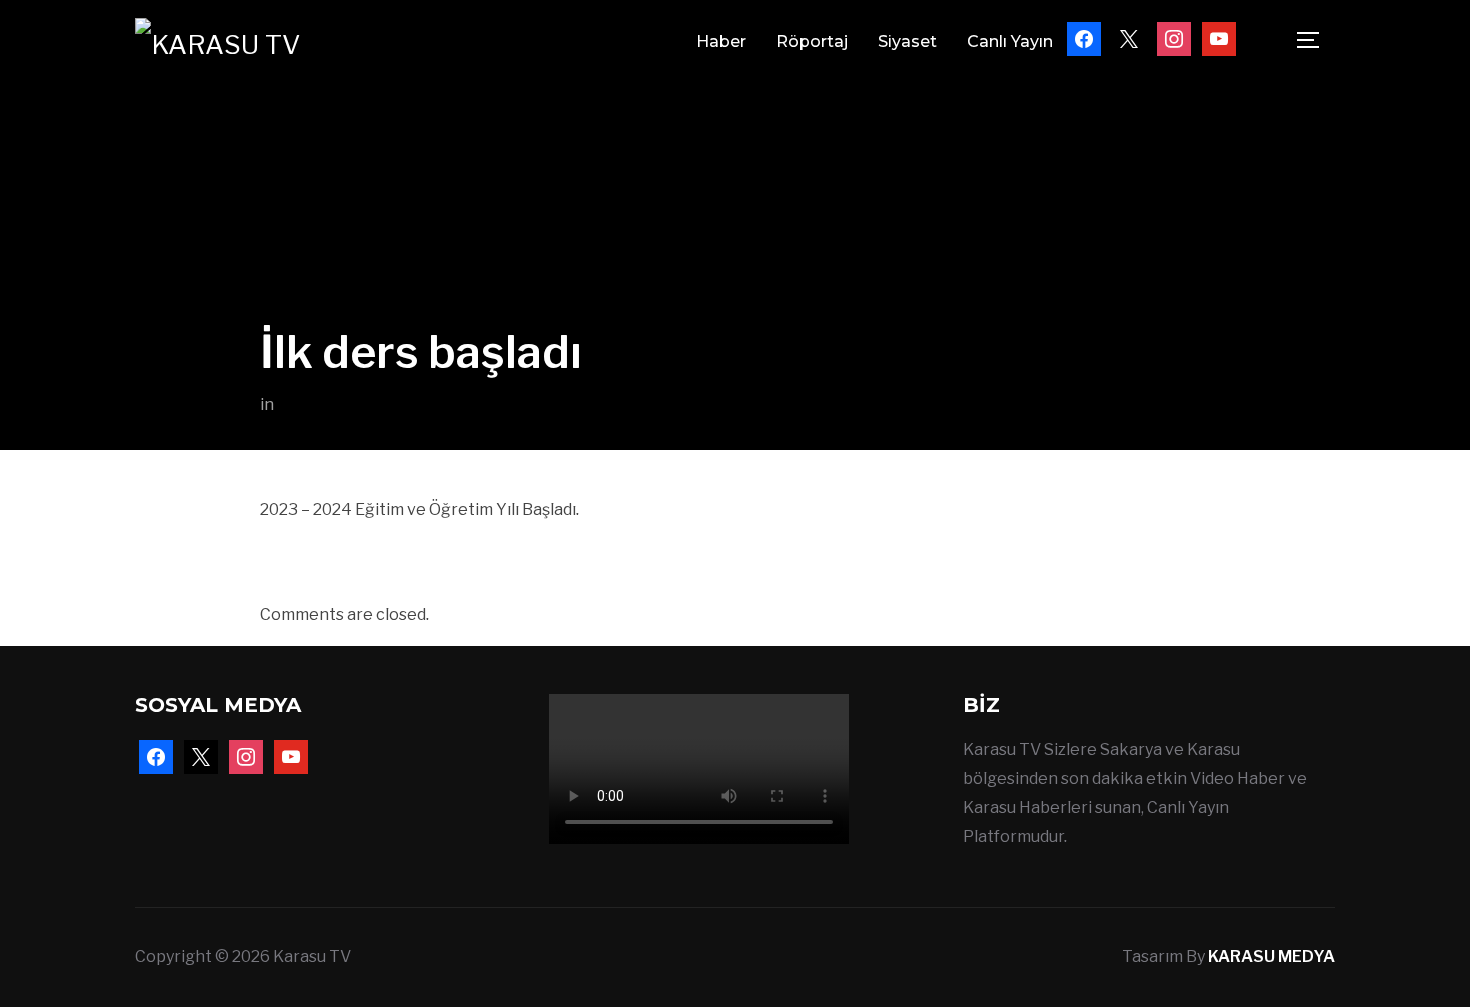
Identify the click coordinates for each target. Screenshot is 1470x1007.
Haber (721, 41)
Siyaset (907, 41)
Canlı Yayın (1010, 41)
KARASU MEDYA (1271, 956)
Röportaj (812, 41)
